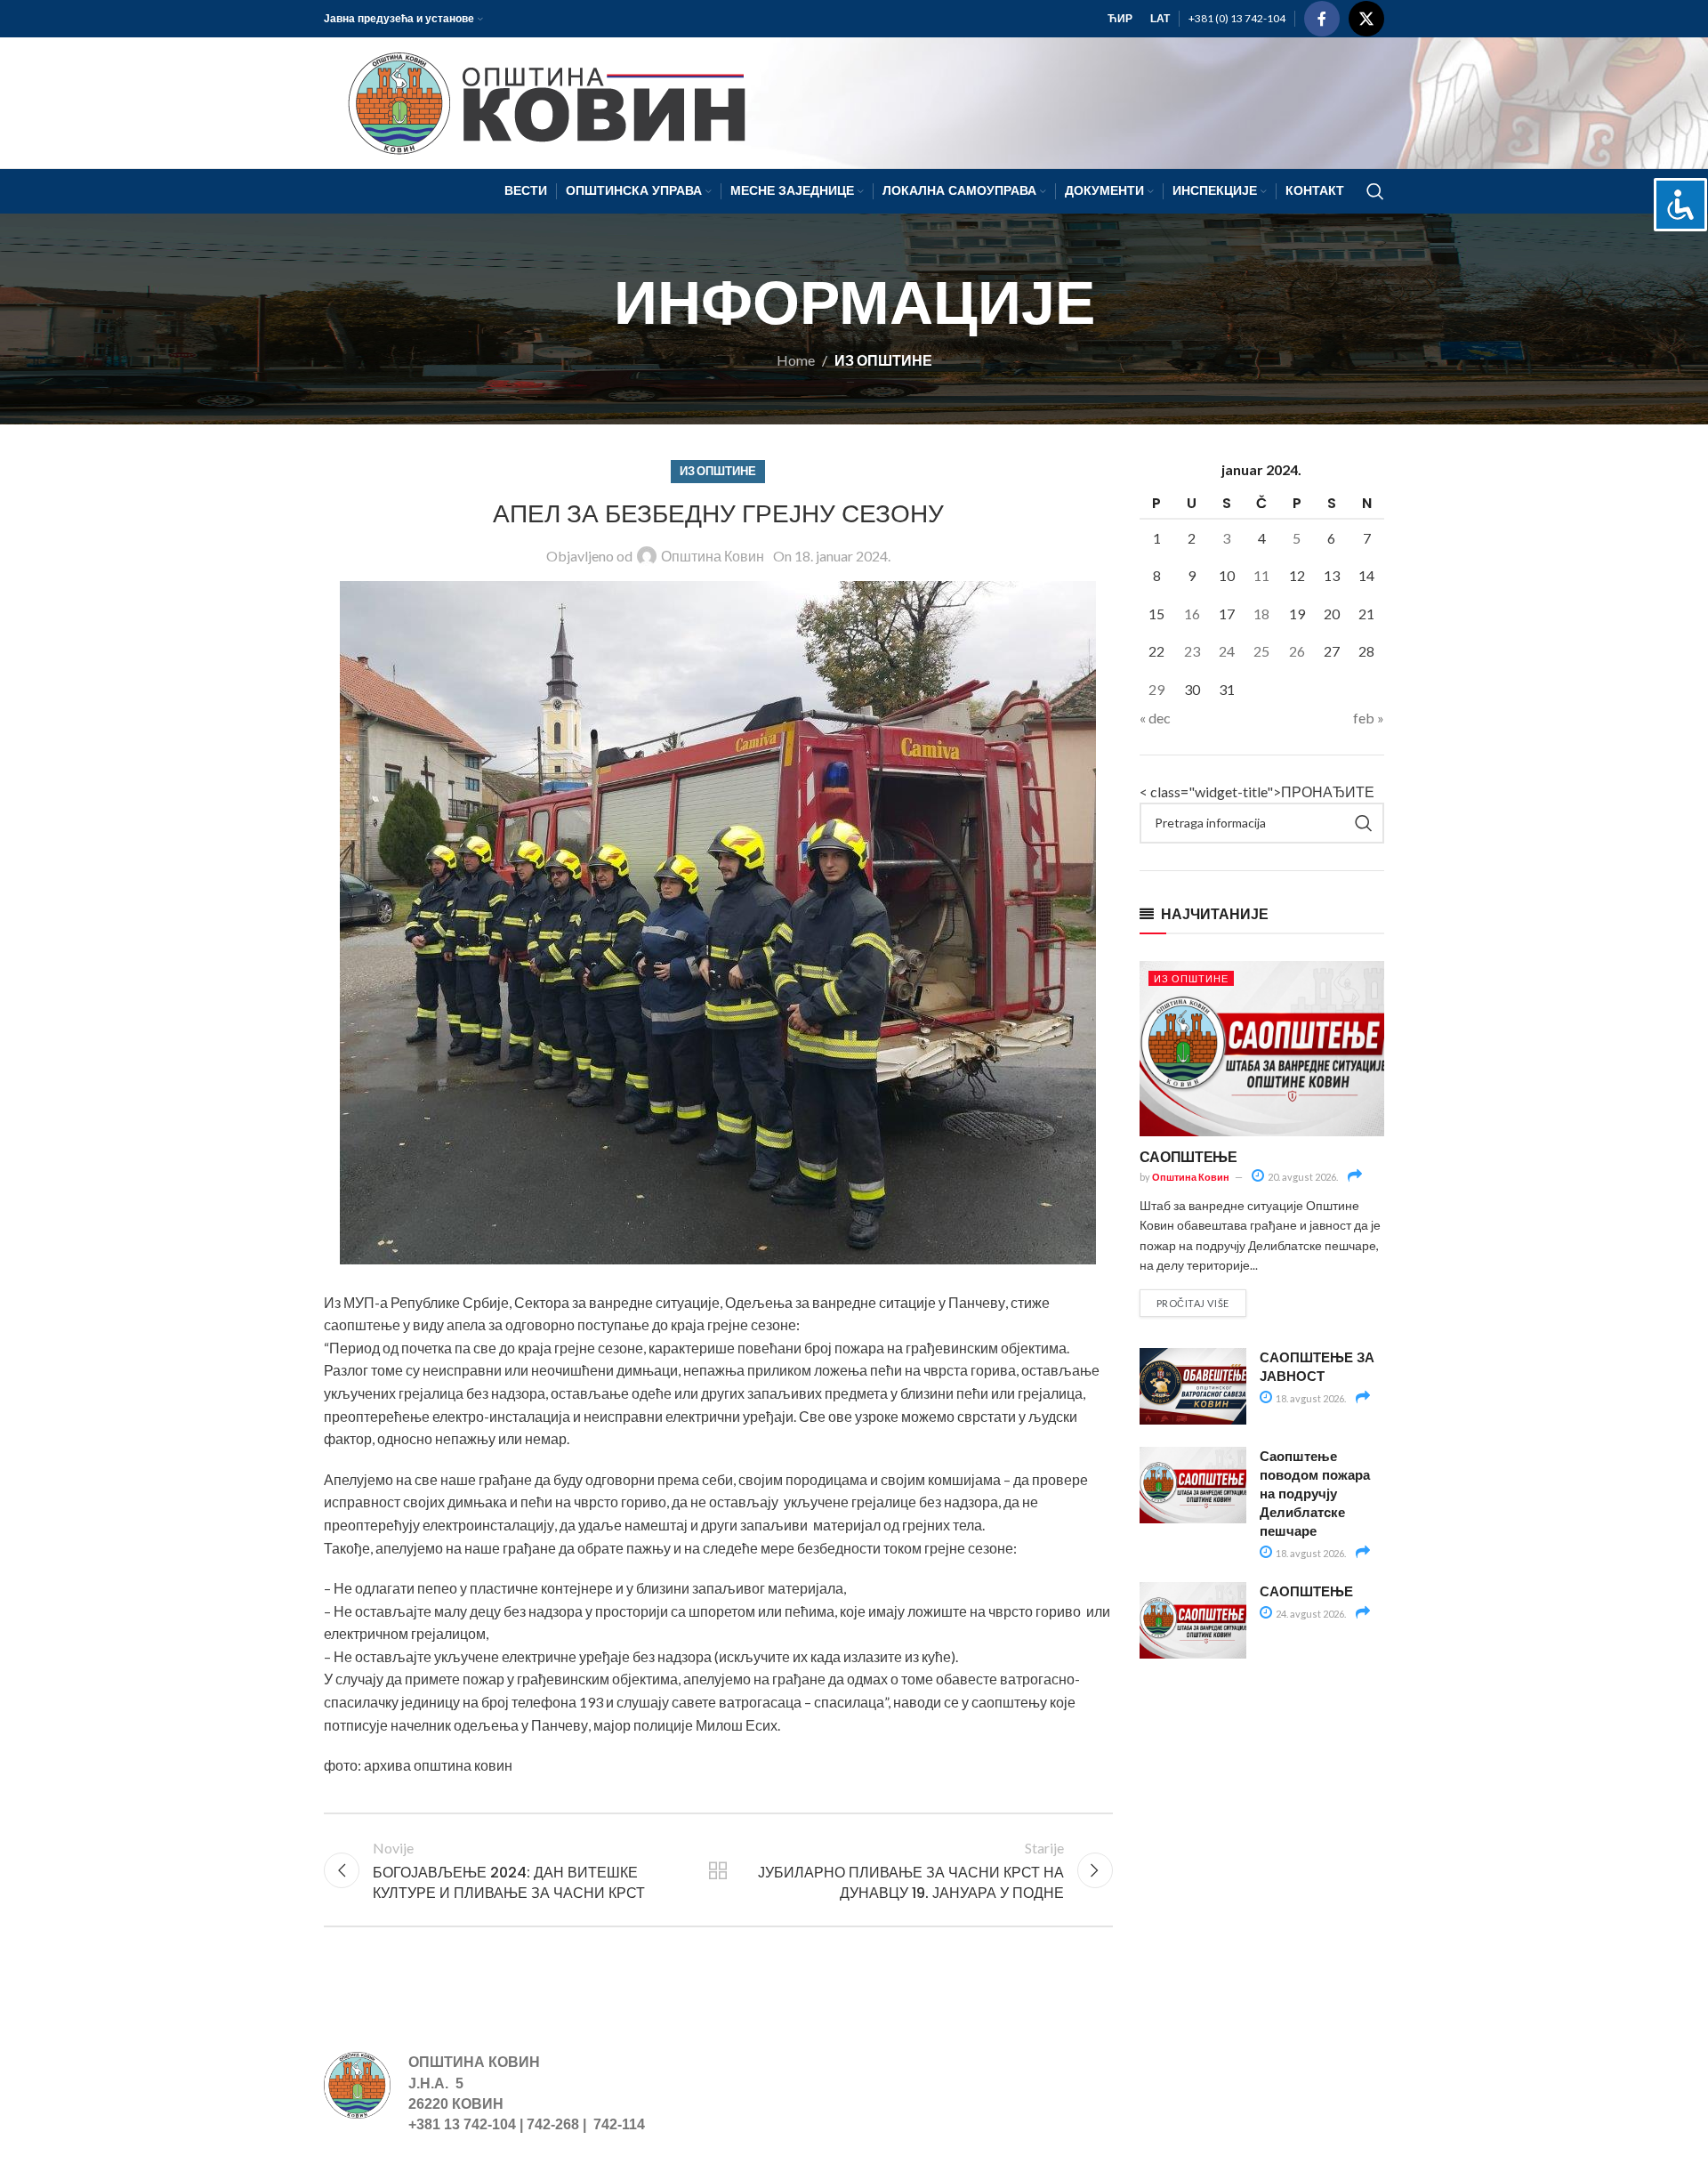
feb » (1369, 718)
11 (1261, 575)
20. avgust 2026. (1302, 1177)
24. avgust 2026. (1310, 1614)
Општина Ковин (713, 556)
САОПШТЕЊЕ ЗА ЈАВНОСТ (1317, 1366)
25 (1261, 651)
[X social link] (1366, 19)
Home (796, 360)
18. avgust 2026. (1310, 1398)
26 (1297, 651)
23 (1192, 651)
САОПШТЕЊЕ (1188, 1156)
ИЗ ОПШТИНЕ (883, 360)
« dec (1155, 718)
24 (1227, 651)
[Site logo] (539, 101)
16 (1192, 614)
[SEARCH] (1364, 823)
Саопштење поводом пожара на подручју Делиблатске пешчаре (1315, 1493)
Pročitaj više (1193, 1303)
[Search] (1375, 191)
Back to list (718, 1870)
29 (1156, 689)
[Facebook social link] (1322, 19)
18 (1261, 614)
